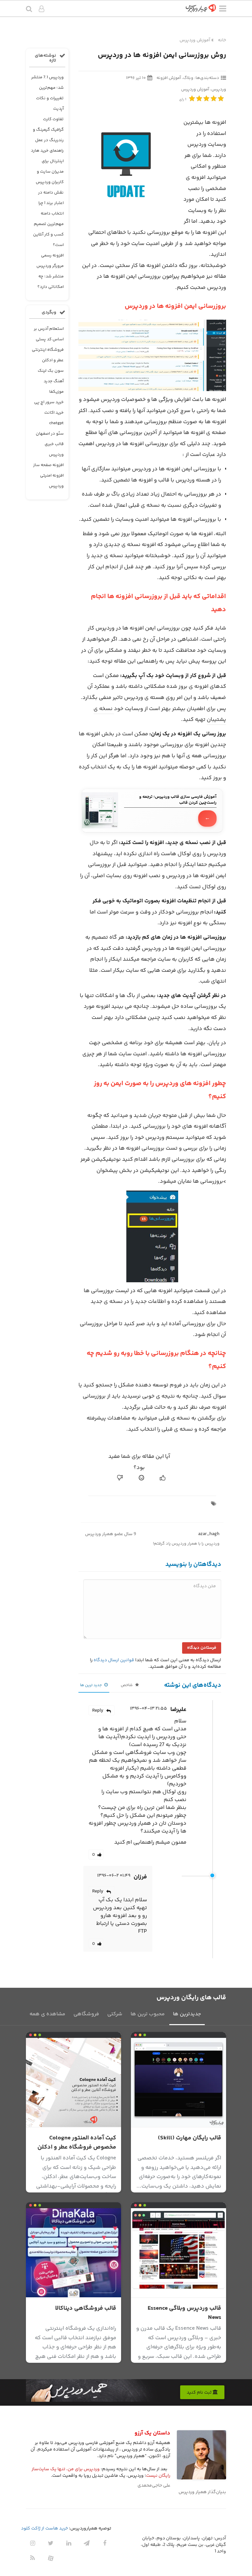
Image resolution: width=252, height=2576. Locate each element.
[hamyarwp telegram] (87, 2543)
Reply (98, 1711)
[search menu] (29, 10)
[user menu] (42, 10)
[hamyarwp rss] (32, 2558)
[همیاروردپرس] (201, 10)
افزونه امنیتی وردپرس (52, 481)
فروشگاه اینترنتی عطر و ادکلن (48, 355)
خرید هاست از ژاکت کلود (44, 2529)
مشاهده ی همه (47, 2014)
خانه (222, 40)
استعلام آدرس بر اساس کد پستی (49, 334)
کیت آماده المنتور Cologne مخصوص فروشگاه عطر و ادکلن (77, 2143)
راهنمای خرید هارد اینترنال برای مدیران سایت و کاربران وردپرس (47, 166)
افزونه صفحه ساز (48, 465)
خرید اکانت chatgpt (54, 418)
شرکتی (115, 2014)
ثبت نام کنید (200, 2393)
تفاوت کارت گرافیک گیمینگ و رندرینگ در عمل (48, 130)
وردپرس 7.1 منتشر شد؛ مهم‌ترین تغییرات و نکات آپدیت (47, 93)
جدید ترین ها (91, 1685)
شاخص (127, 1685)
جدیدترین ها (187, 2014)
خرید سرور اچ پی (49, 402)
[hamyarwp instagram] (32, 2543)
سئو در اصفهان (50, 434)
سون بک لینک (51, 371)
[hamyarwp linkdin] (69, 2543)
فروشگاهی (86, 2014)
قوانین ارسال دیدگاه (114, 1660)
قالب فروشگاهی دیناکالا (86, 2308)
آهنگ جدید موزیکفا (54, 386)
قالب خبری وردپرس (54, 449)
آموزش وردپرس (195, 40)
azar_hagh (209, 1534)
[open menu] (223, 10)
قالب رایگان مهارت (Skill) (189, 2138)
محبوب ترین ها (148, 2014)
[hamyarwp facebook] (105, 2543)
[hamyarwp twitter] (51, 2543)
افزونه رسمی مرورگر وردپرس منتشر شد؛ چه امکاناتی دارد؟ (50, 271)
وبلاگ (188, 78)
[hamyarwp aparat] (51, 2558)
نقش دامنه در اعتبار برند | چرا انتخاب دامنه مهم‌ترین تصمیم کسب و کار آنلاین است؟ (48, 219)
